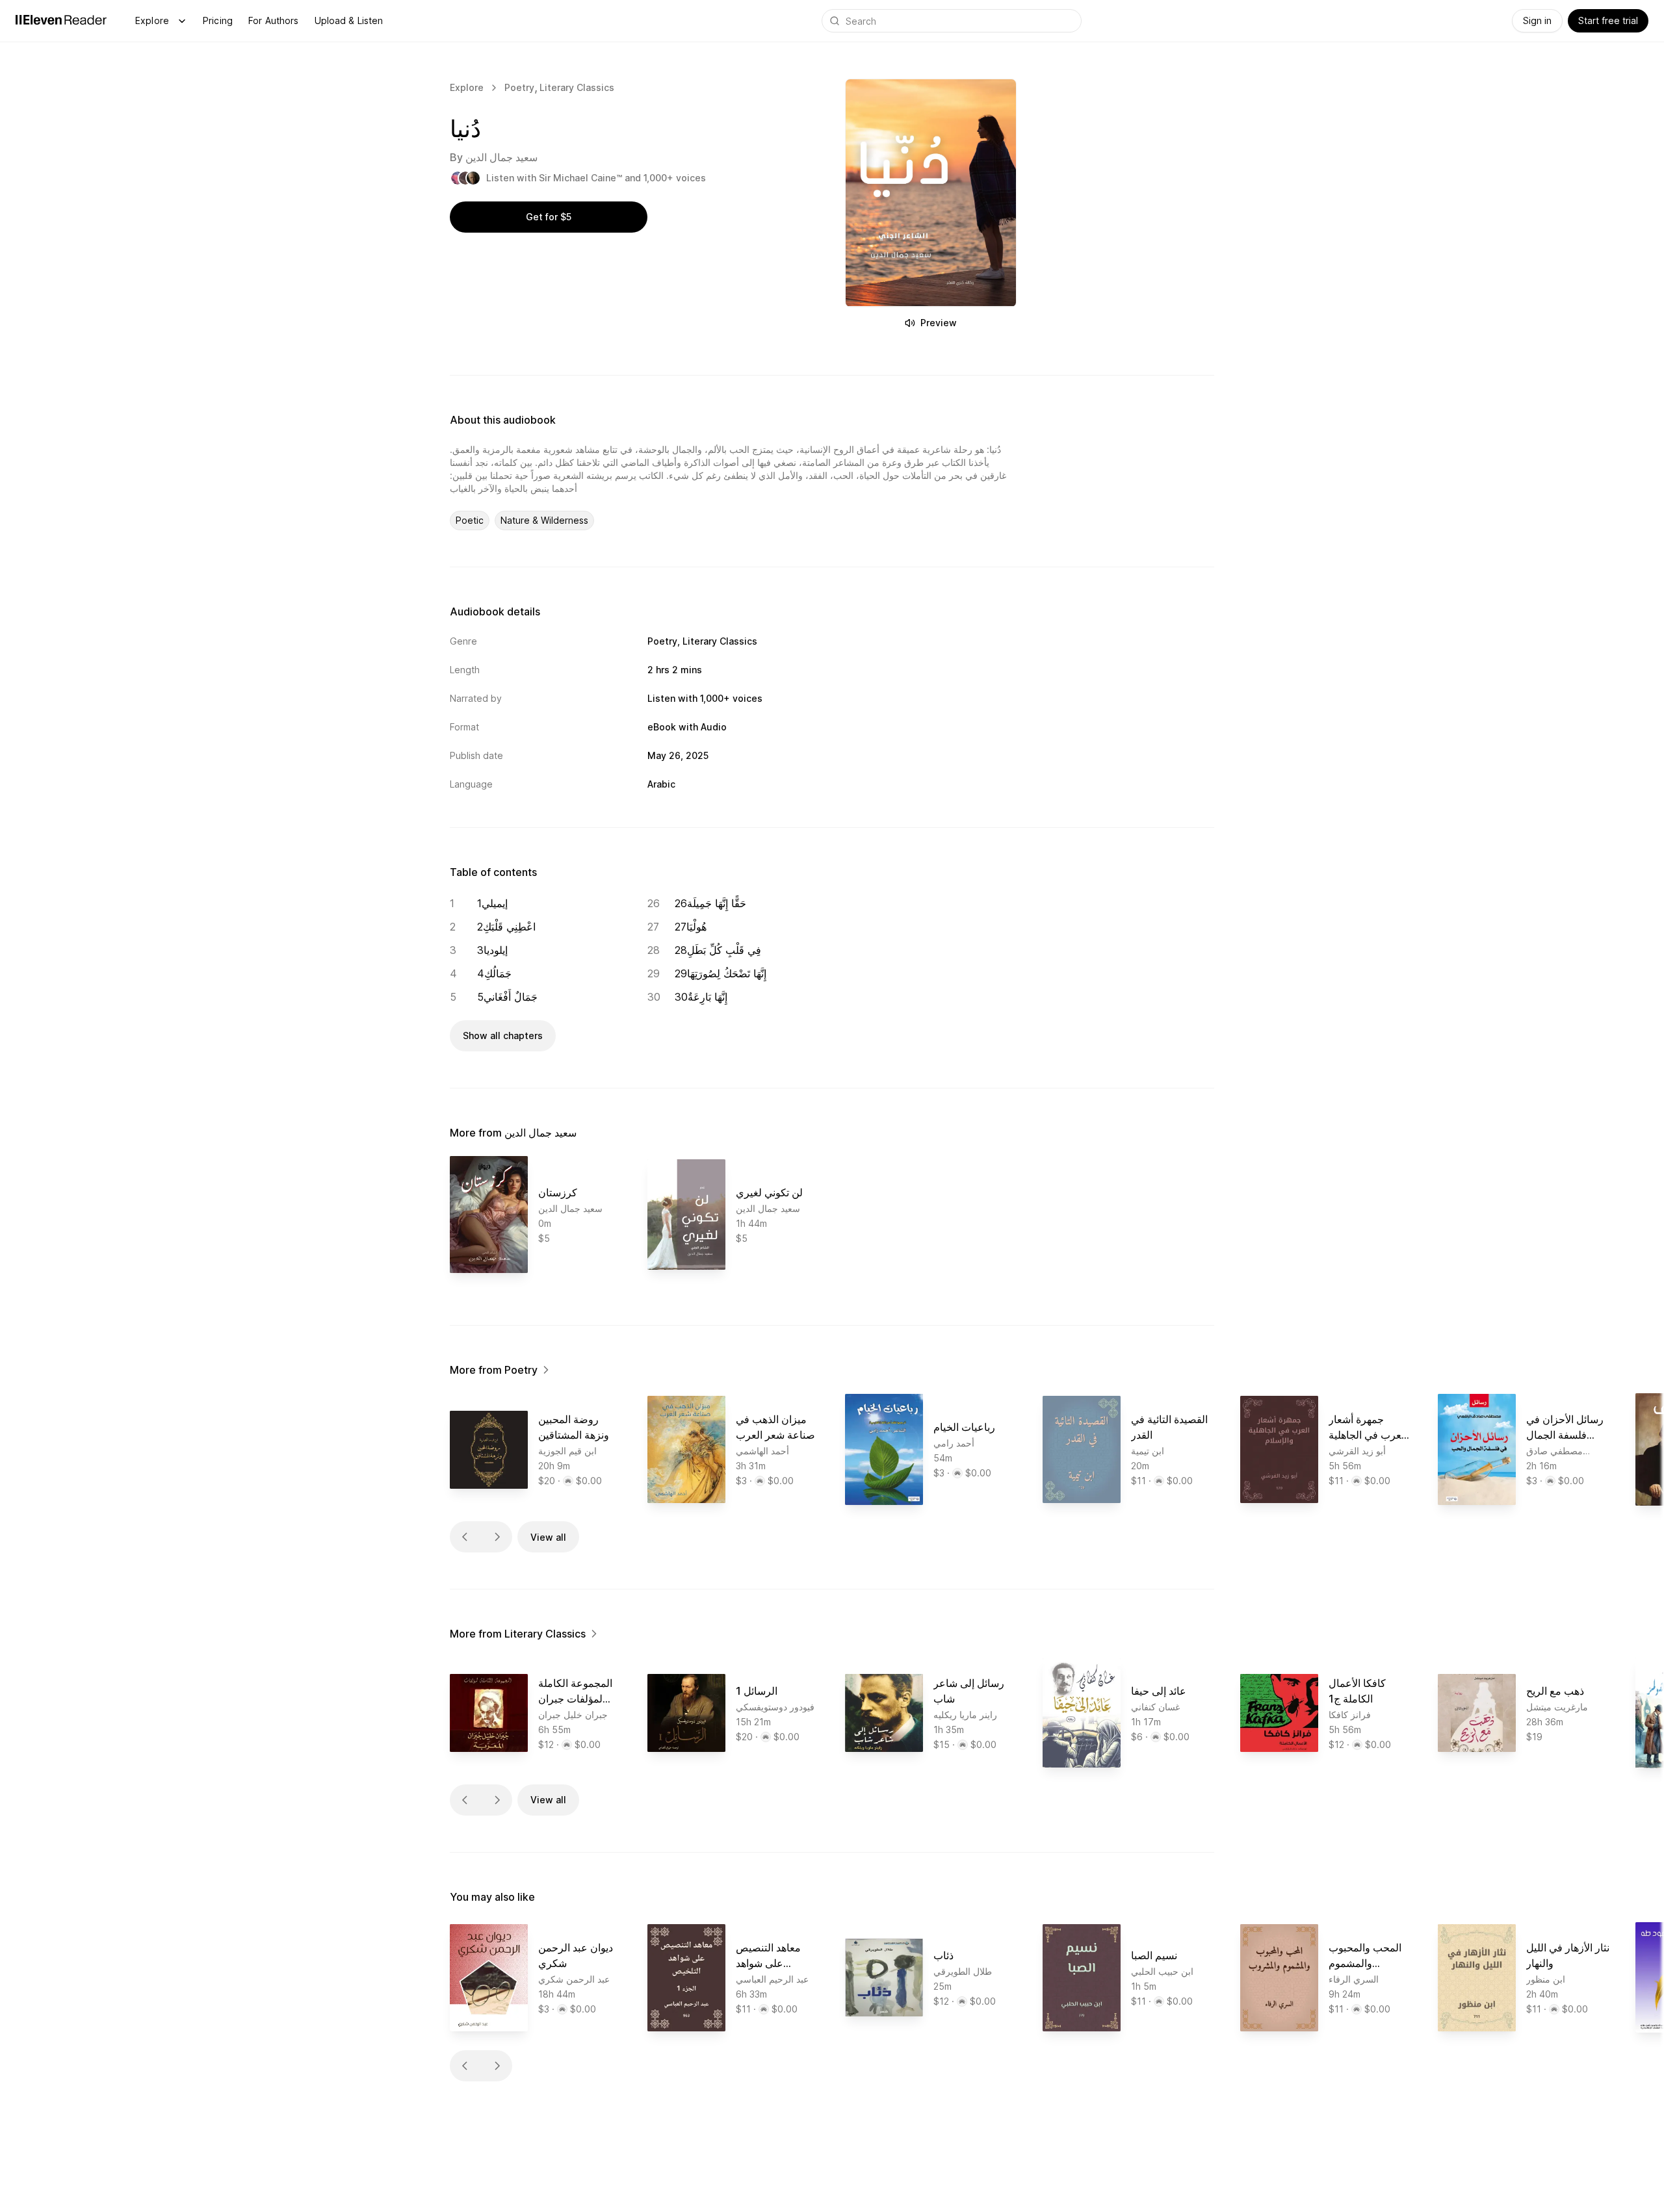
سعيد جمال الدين (501, 157)
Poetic (470, 520)
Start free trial (1608, 20)
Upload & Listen (349, 20)
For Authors (274, 20)
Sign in (1537, 20)
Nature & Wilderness (544, 520)
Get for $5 (549, 217)
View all (548, 1537)
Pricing (218, 20)
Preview (939, 323)
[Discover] (182, 21)
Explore (152, 20)
